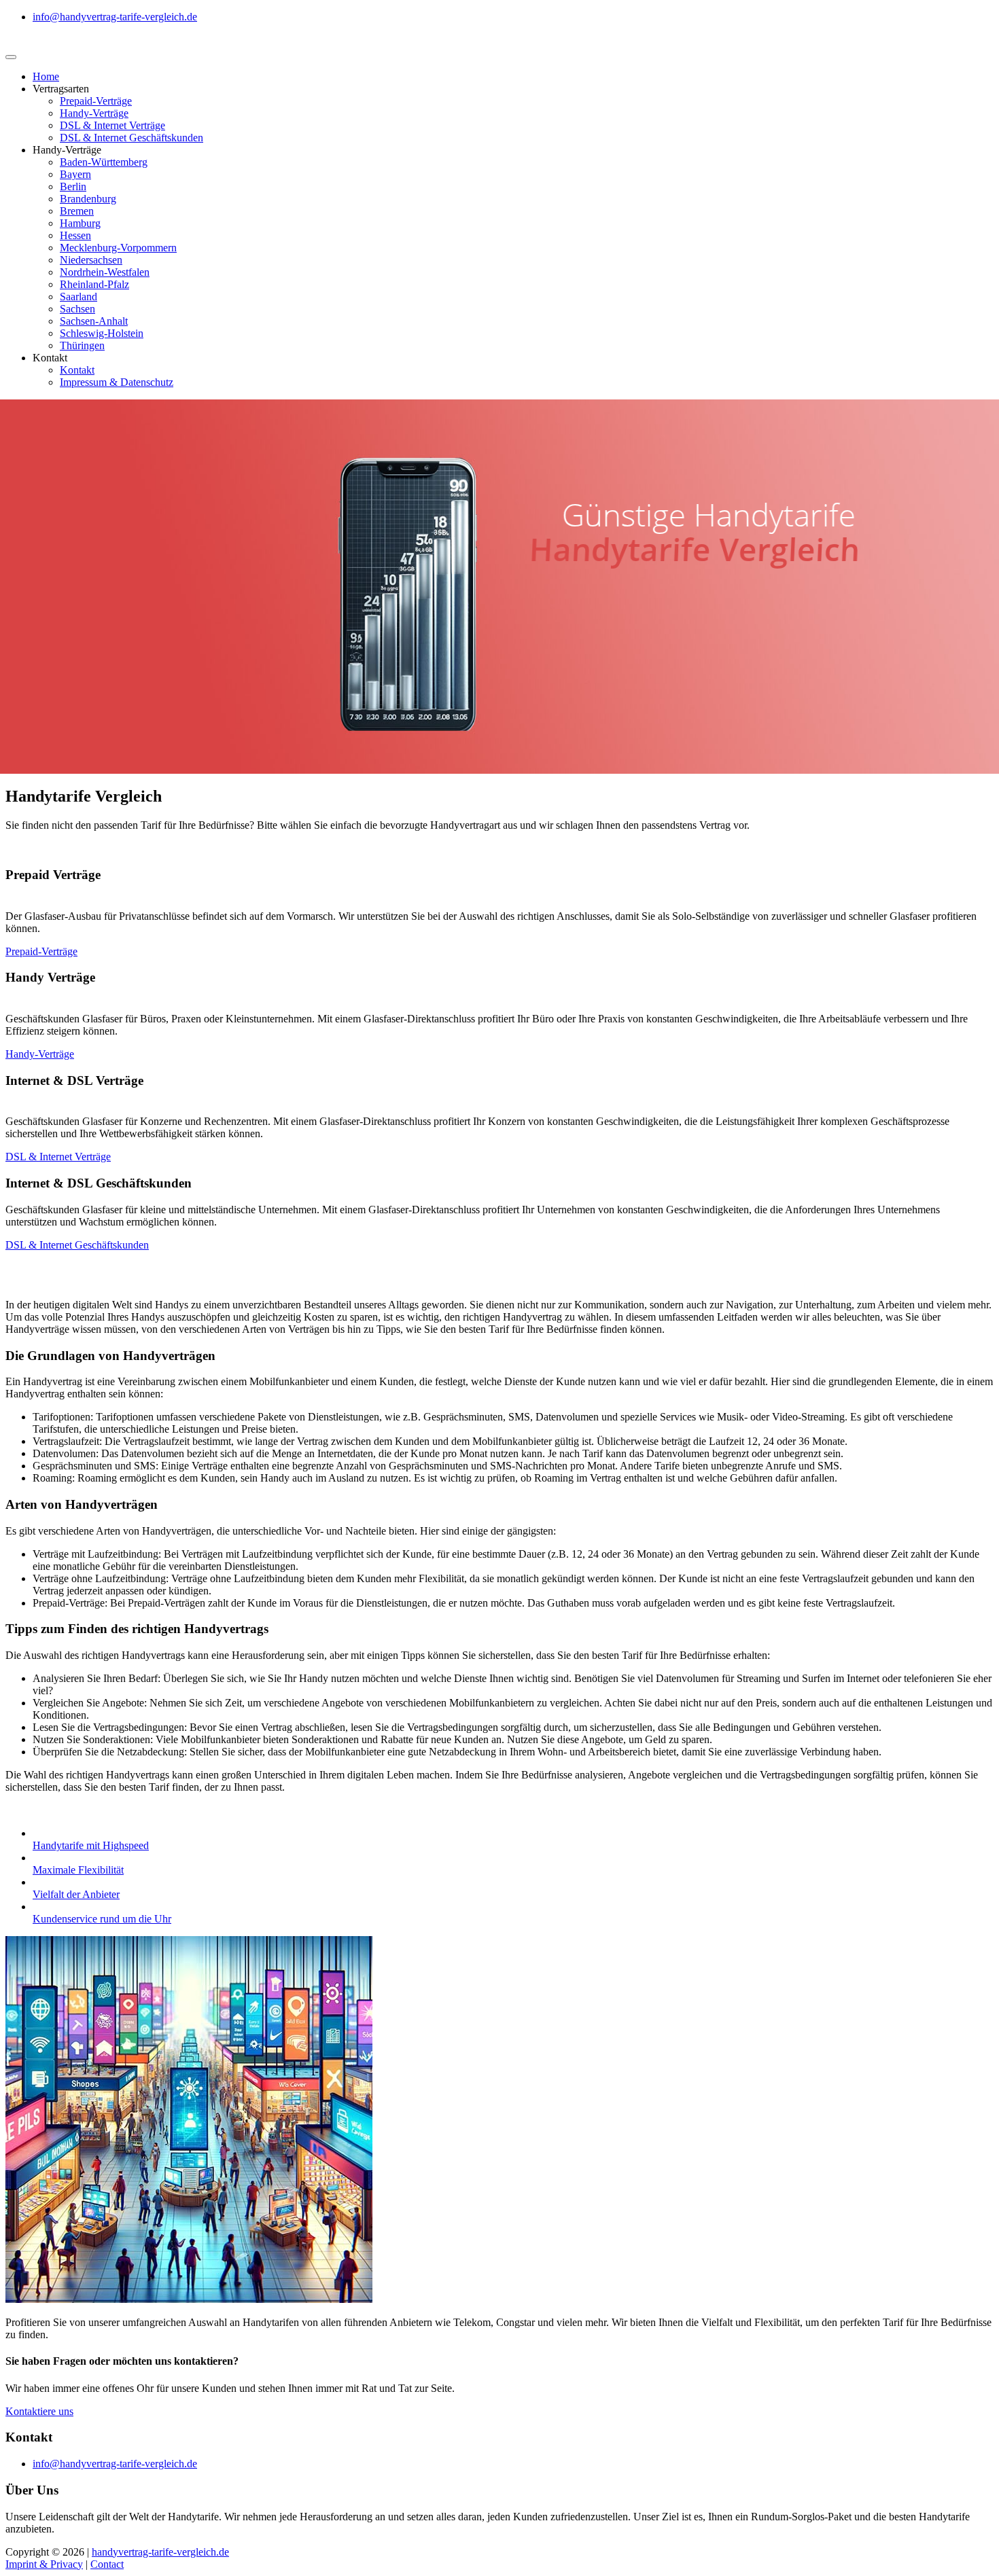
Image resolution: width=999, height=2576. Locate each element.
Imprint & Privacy (44, 2564)
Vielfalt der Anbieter (76, 1894)
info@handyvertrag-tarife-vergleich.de (115, 17)
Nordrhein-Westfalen (105, 272)
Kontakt (77, 370)
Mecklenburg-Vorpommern (118, 248)
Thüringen (82, 345)
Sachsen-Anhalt (94, 321)
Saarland (78, 297)
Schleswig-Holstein (102, 333)
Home (46, 76)
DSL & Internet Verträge (112, 125)
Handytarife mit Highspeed (91, 1845)
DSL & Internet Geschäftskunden (132, 138)
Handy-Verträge (94, 113)
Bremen (77, 211)
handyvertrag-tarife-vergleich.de (160, 2552)
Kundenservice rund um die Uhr (102, 1919)
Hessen (75, 235)
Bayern (75, 174)
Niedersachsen (91, 260)
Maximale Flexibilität (78, 1870)
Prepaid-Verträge (96, 101)
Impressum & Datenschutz (117, 382)
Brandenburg (88, 199)
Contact (107, 2564)
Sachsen (77, 309)
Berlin (73, 186)
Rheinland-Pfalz (94, 284)
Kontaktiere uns (39, 2411)
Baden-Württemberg (104, 162)
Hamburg (80, 223)
